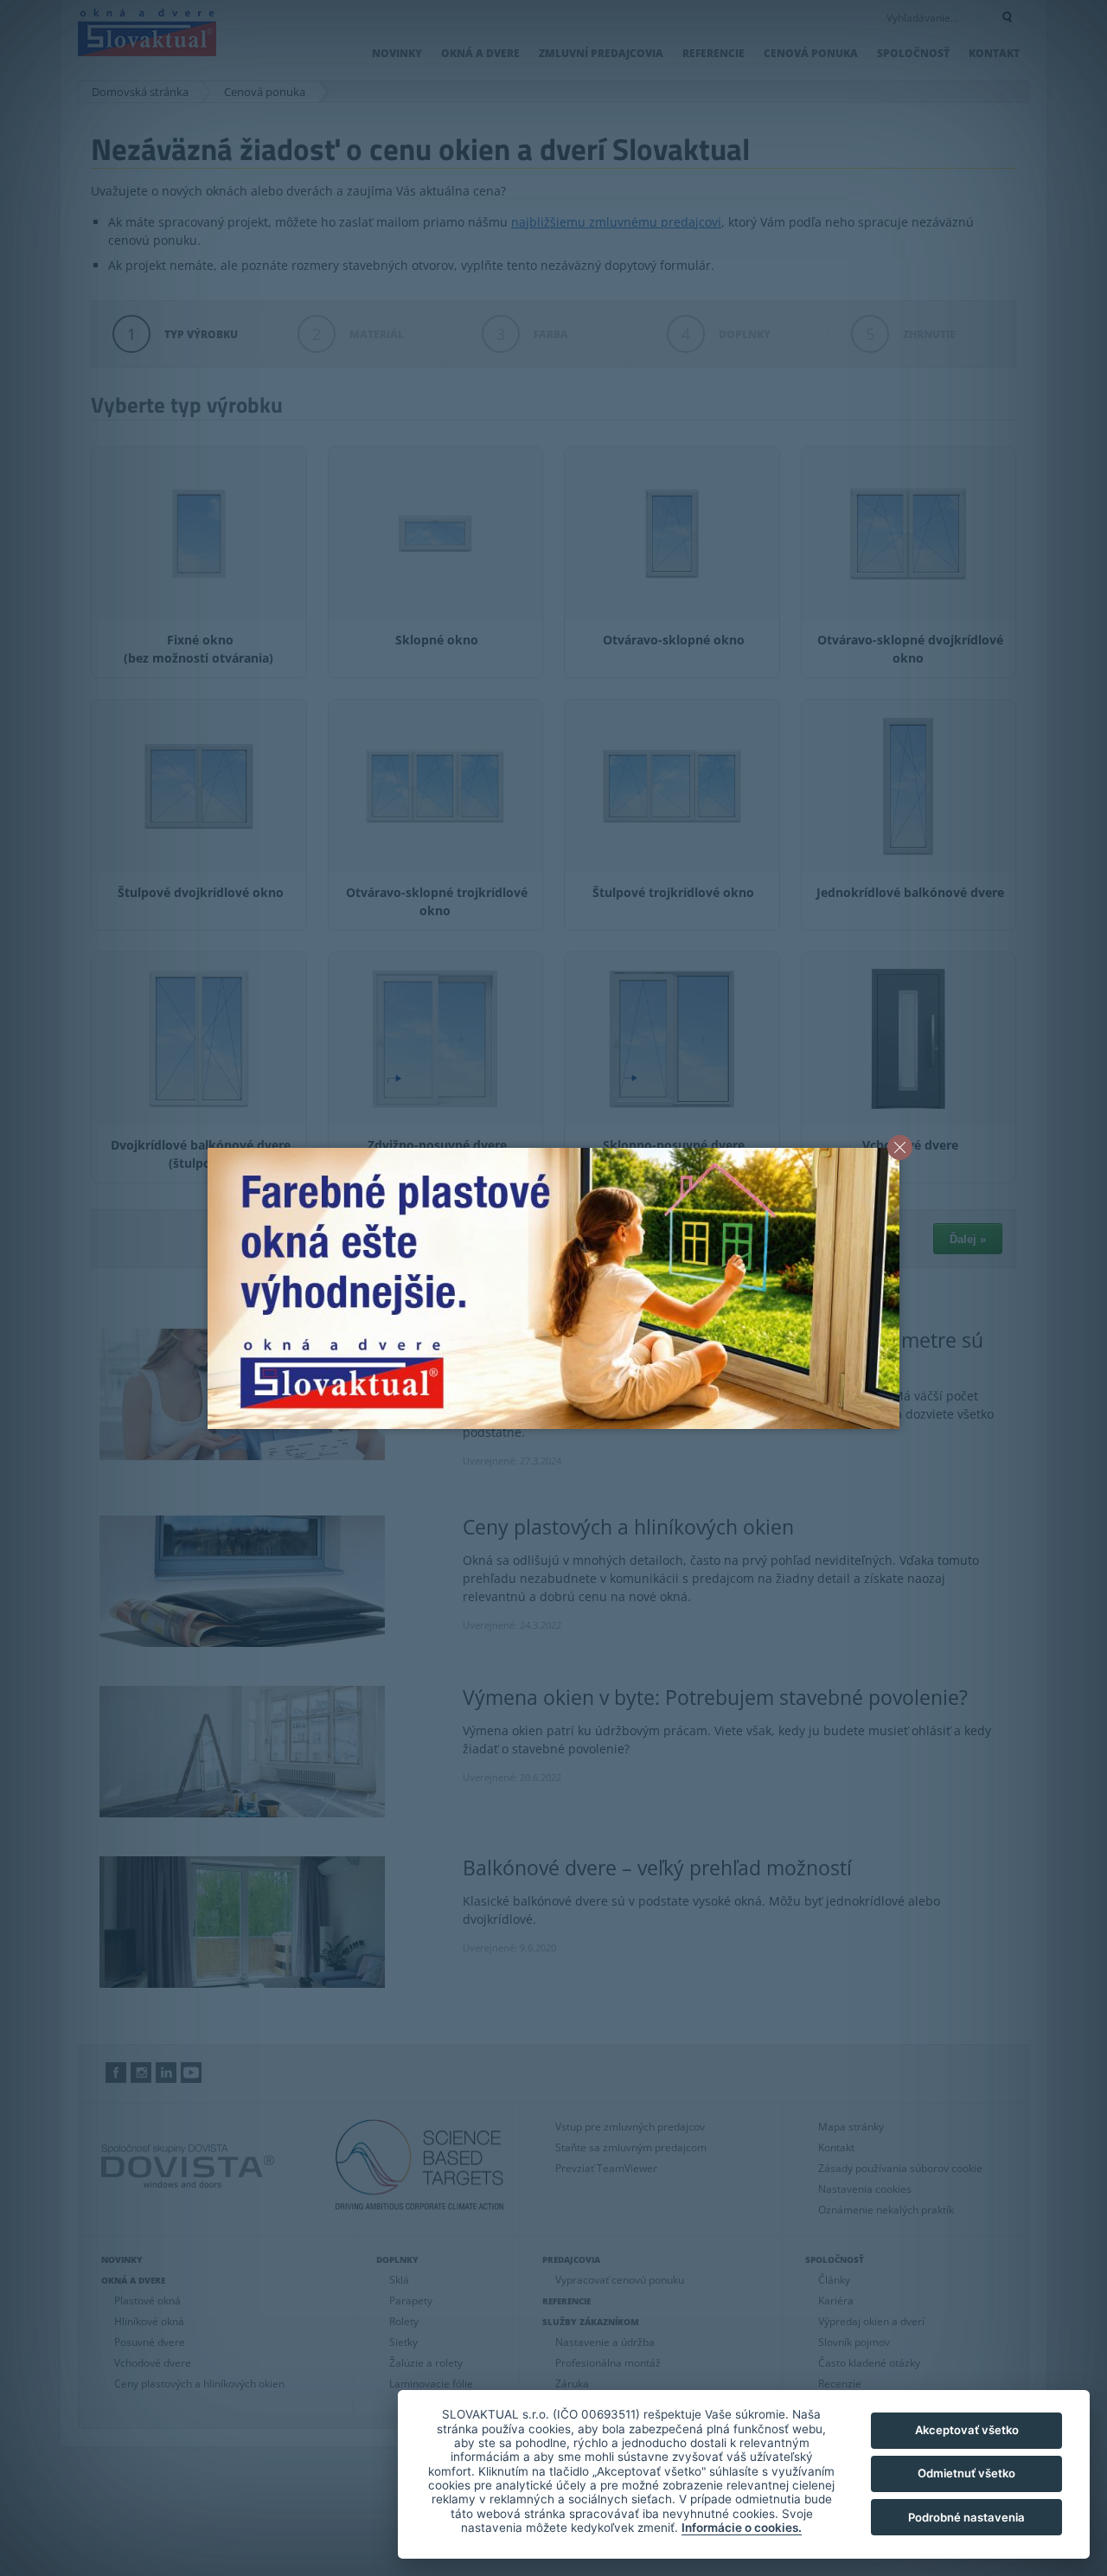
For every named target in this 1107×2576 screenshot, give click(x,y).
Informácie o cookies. (742, 2528)
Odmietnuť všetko (966, 2473)
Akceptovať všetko (967, 2430)
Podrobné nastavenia (966, 2517)
